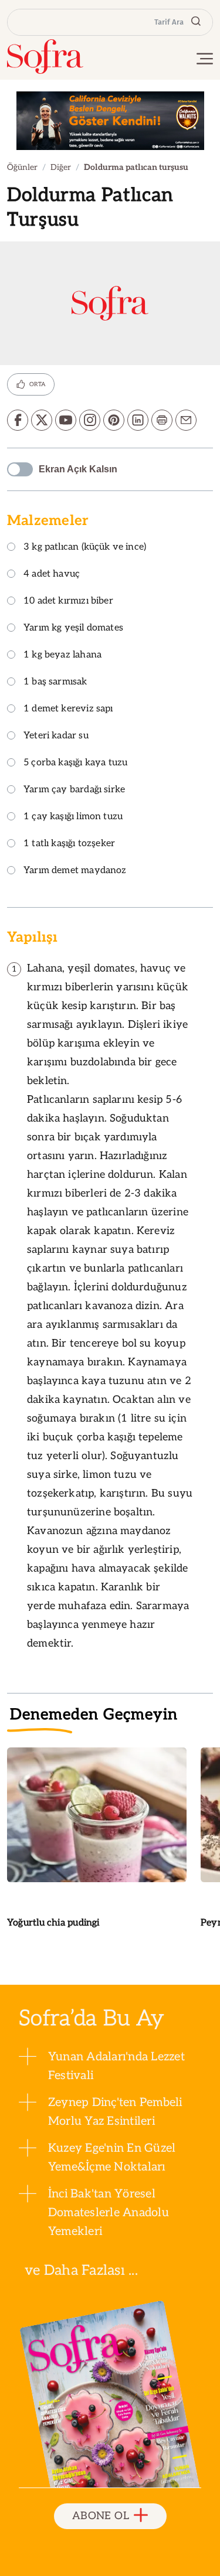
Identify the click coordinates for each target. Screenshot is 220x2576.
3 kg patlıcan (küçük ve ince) (85, 548)
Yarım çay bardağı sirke (74, 790)
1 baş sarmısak (55, 682)
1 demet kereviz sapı (68, 709)
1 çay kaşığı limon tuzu (73, 817)
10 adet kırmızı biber (68, 602)
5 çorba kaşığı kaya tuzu (75, 763)
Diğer (61, 167)
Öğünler (22, 167)
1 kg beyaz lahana (62, 655)
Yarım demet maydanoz (75, 871)
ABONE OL (101, 2516)
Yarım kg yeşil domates (73, 628)
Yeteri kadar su (56, 736)
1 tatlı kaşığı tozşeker (69, 844)
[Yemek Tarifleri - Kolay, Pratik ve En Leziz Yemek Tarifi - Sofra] (45, 57)
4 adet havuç (52, 575)
